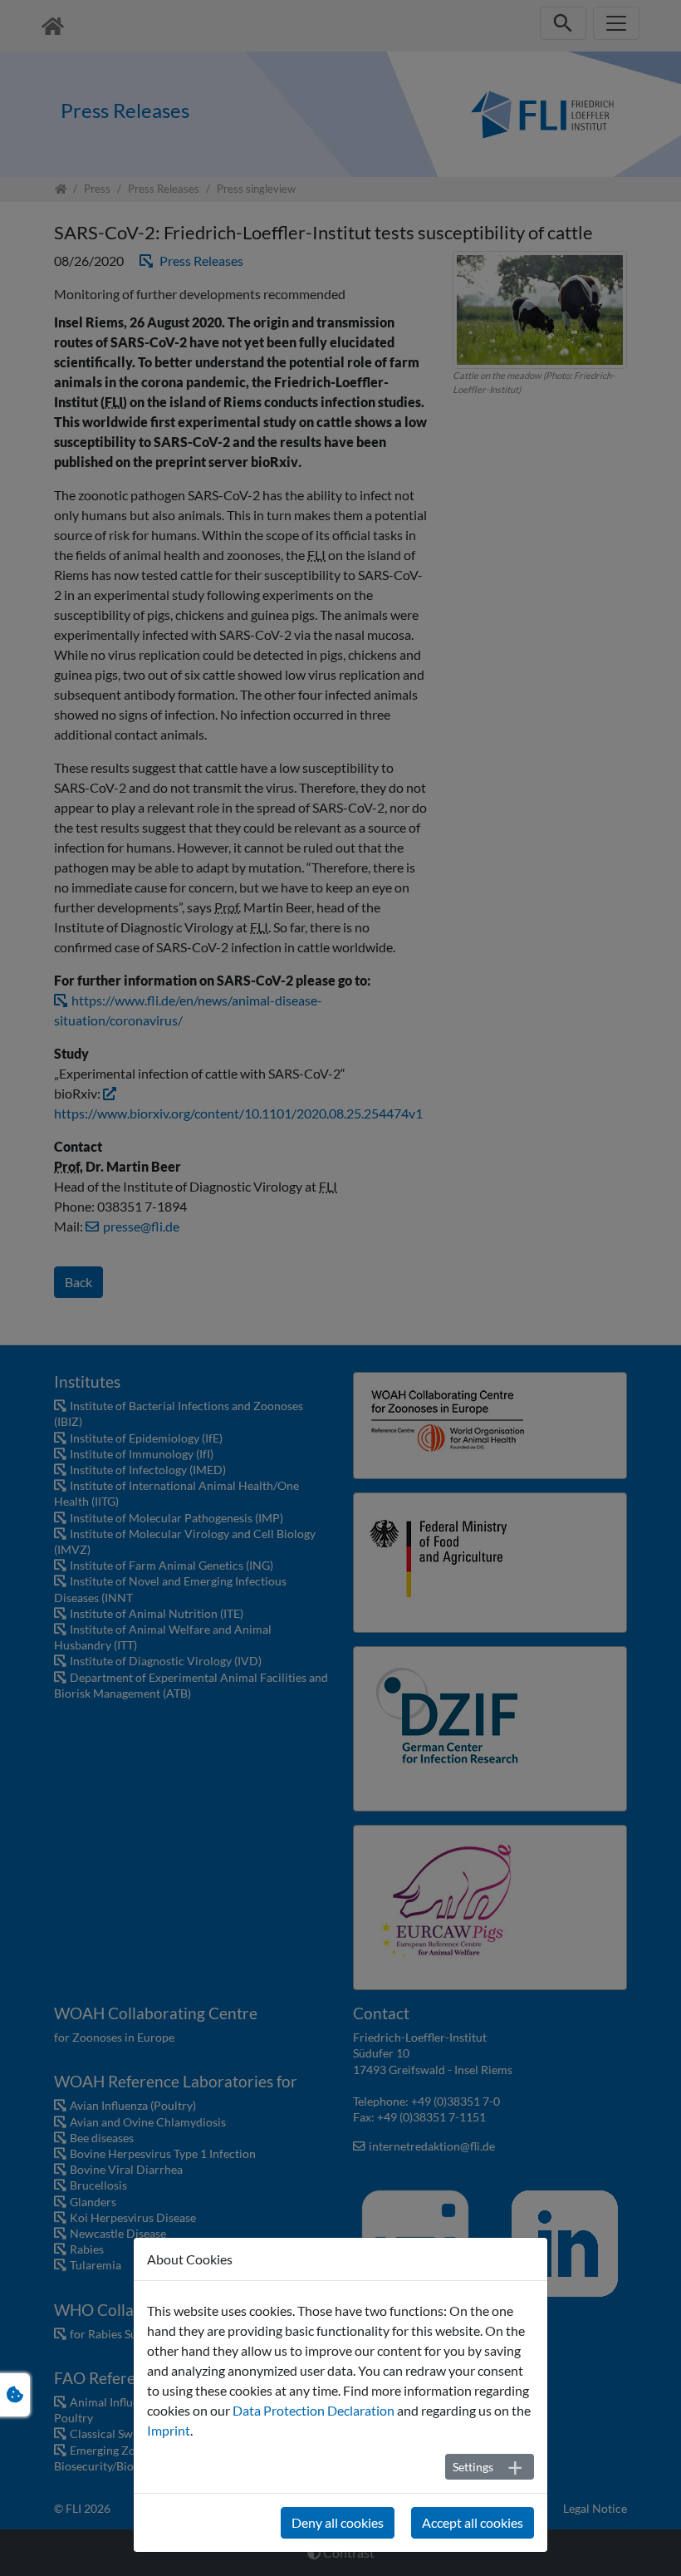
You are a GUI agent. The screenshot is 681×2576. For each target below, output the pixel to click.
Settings (473, 2467)
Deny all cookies (338, 2522)
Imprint (169, 2430)
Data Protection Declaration (314, 2410)
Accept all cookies (473, 2522)
